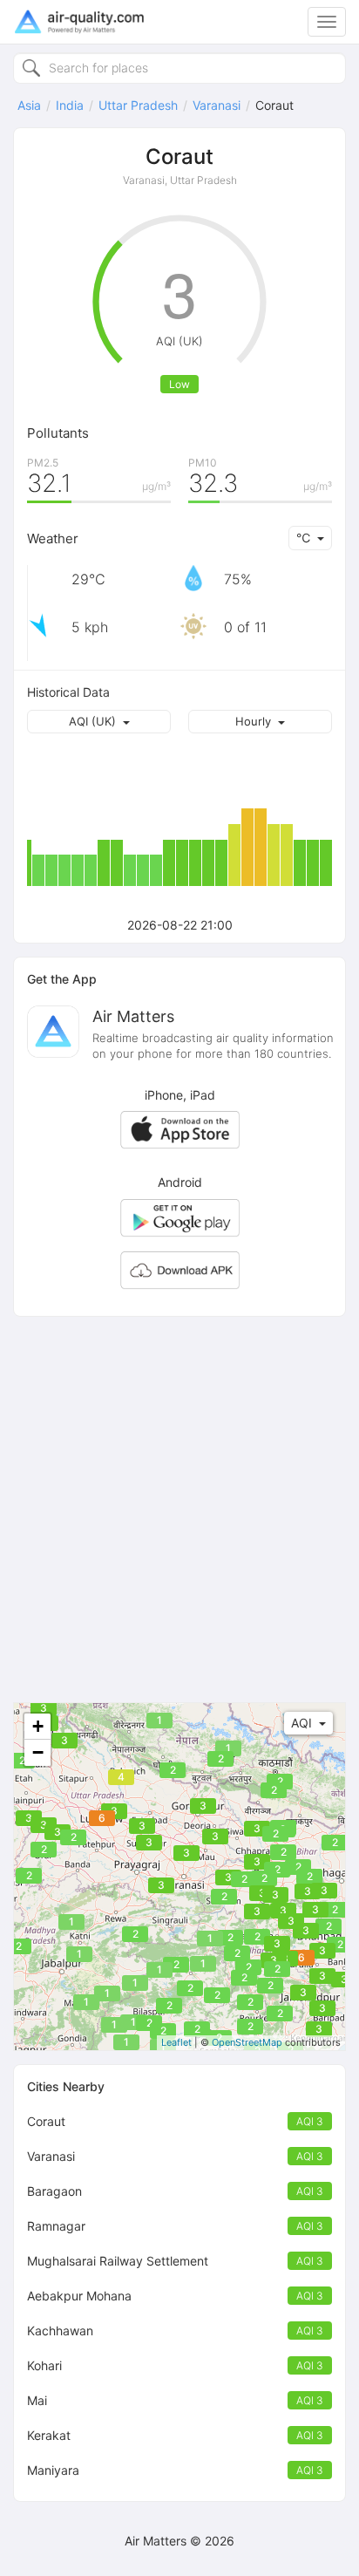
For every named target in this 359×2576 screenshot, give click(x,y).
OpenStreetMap (247, 2042)
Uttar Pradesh (138, 105)
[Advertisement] (179, 1509)
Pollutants (58, 433)
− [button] (38, 1752)
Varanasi (217, 105)
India (70, 105)
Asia (29, 105)
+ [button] (38, 1726)
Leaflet (176, 2042)
